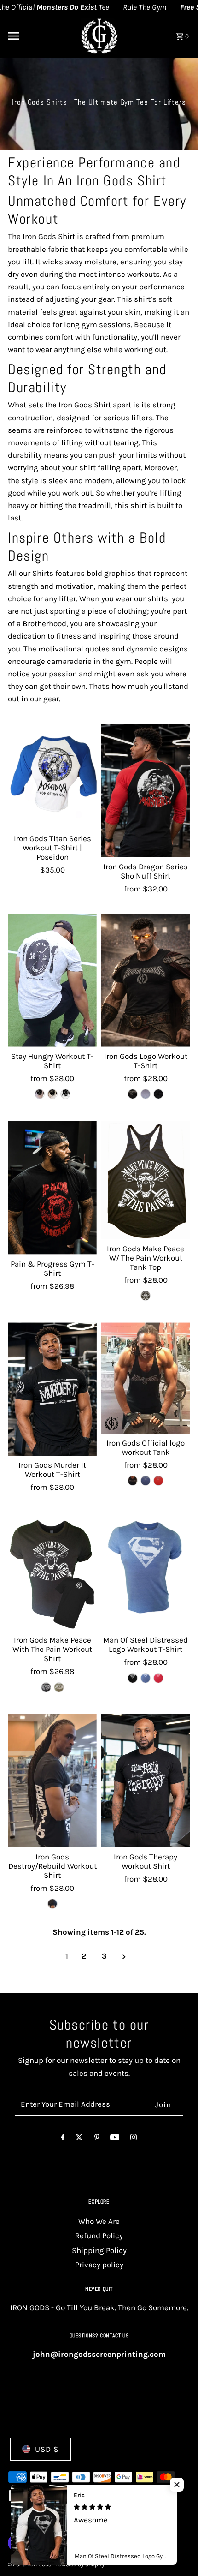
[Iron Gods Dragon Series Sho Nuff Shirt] (146, 791)
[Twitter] (79, 2139)
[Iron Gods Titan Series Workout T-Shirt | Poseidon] (52, 777)
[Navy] (146, 1094)
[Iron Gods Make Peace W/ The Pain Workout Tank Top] (146, 1180)
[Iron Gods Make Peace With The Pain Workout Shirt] (52, 1572)
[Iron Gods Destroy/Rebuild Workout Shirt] (52, 1781)
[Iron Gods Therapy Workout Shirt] (146, 1781)
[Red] (158, 1481)
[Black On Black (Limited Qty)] (158, 1094)
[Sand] (52, 1094)
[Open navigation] (37, 36)
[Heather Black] (133, 1094)
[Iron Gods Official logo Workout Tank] (146, 1378)
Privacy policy (99, 2265)
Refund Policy (99, 2235)
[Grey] (40, 1094)
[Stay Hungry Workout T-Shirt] (52, 980)
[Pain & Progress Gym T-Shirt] (52, 1187)
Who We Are (99, 2221)
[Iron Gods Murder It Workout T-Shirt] (52, 1389)
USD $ (47, 2449)
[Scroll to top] (178, 2552)
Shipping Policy (99, 2250)
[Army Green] (59, 1687)
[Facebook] (63, 2139)
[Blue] (146, 1481)
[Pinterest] (97, 2139)
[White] (65, 1094)
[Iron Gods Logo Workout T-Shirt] (146, 980)
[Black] (146, 1296)
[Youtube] (115, 2139)
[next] (124, 1956)
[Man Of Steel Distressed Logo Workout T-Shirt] (146, 1572)
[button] (177, 2485)
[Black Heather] (52, 1904)
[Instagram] (134, 2139)
